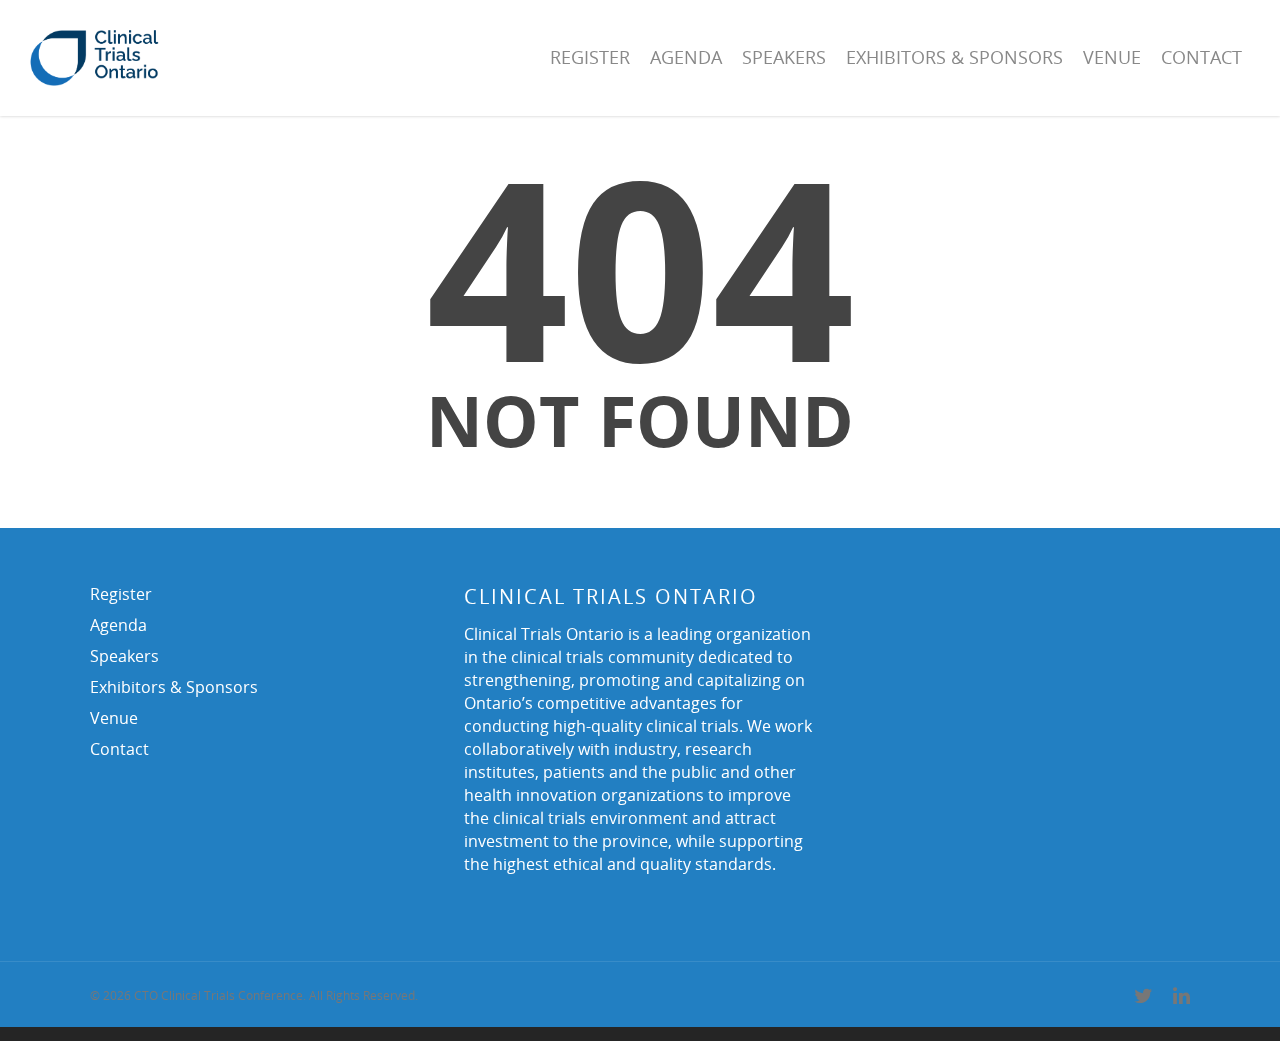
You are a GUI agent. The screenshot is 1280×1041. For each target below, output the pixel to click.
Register (590, 57)
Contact (1201, 57)
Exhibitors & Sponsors (954, 57)
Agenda (686, 57)
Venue (1112, 57)
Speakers (784, 57)
